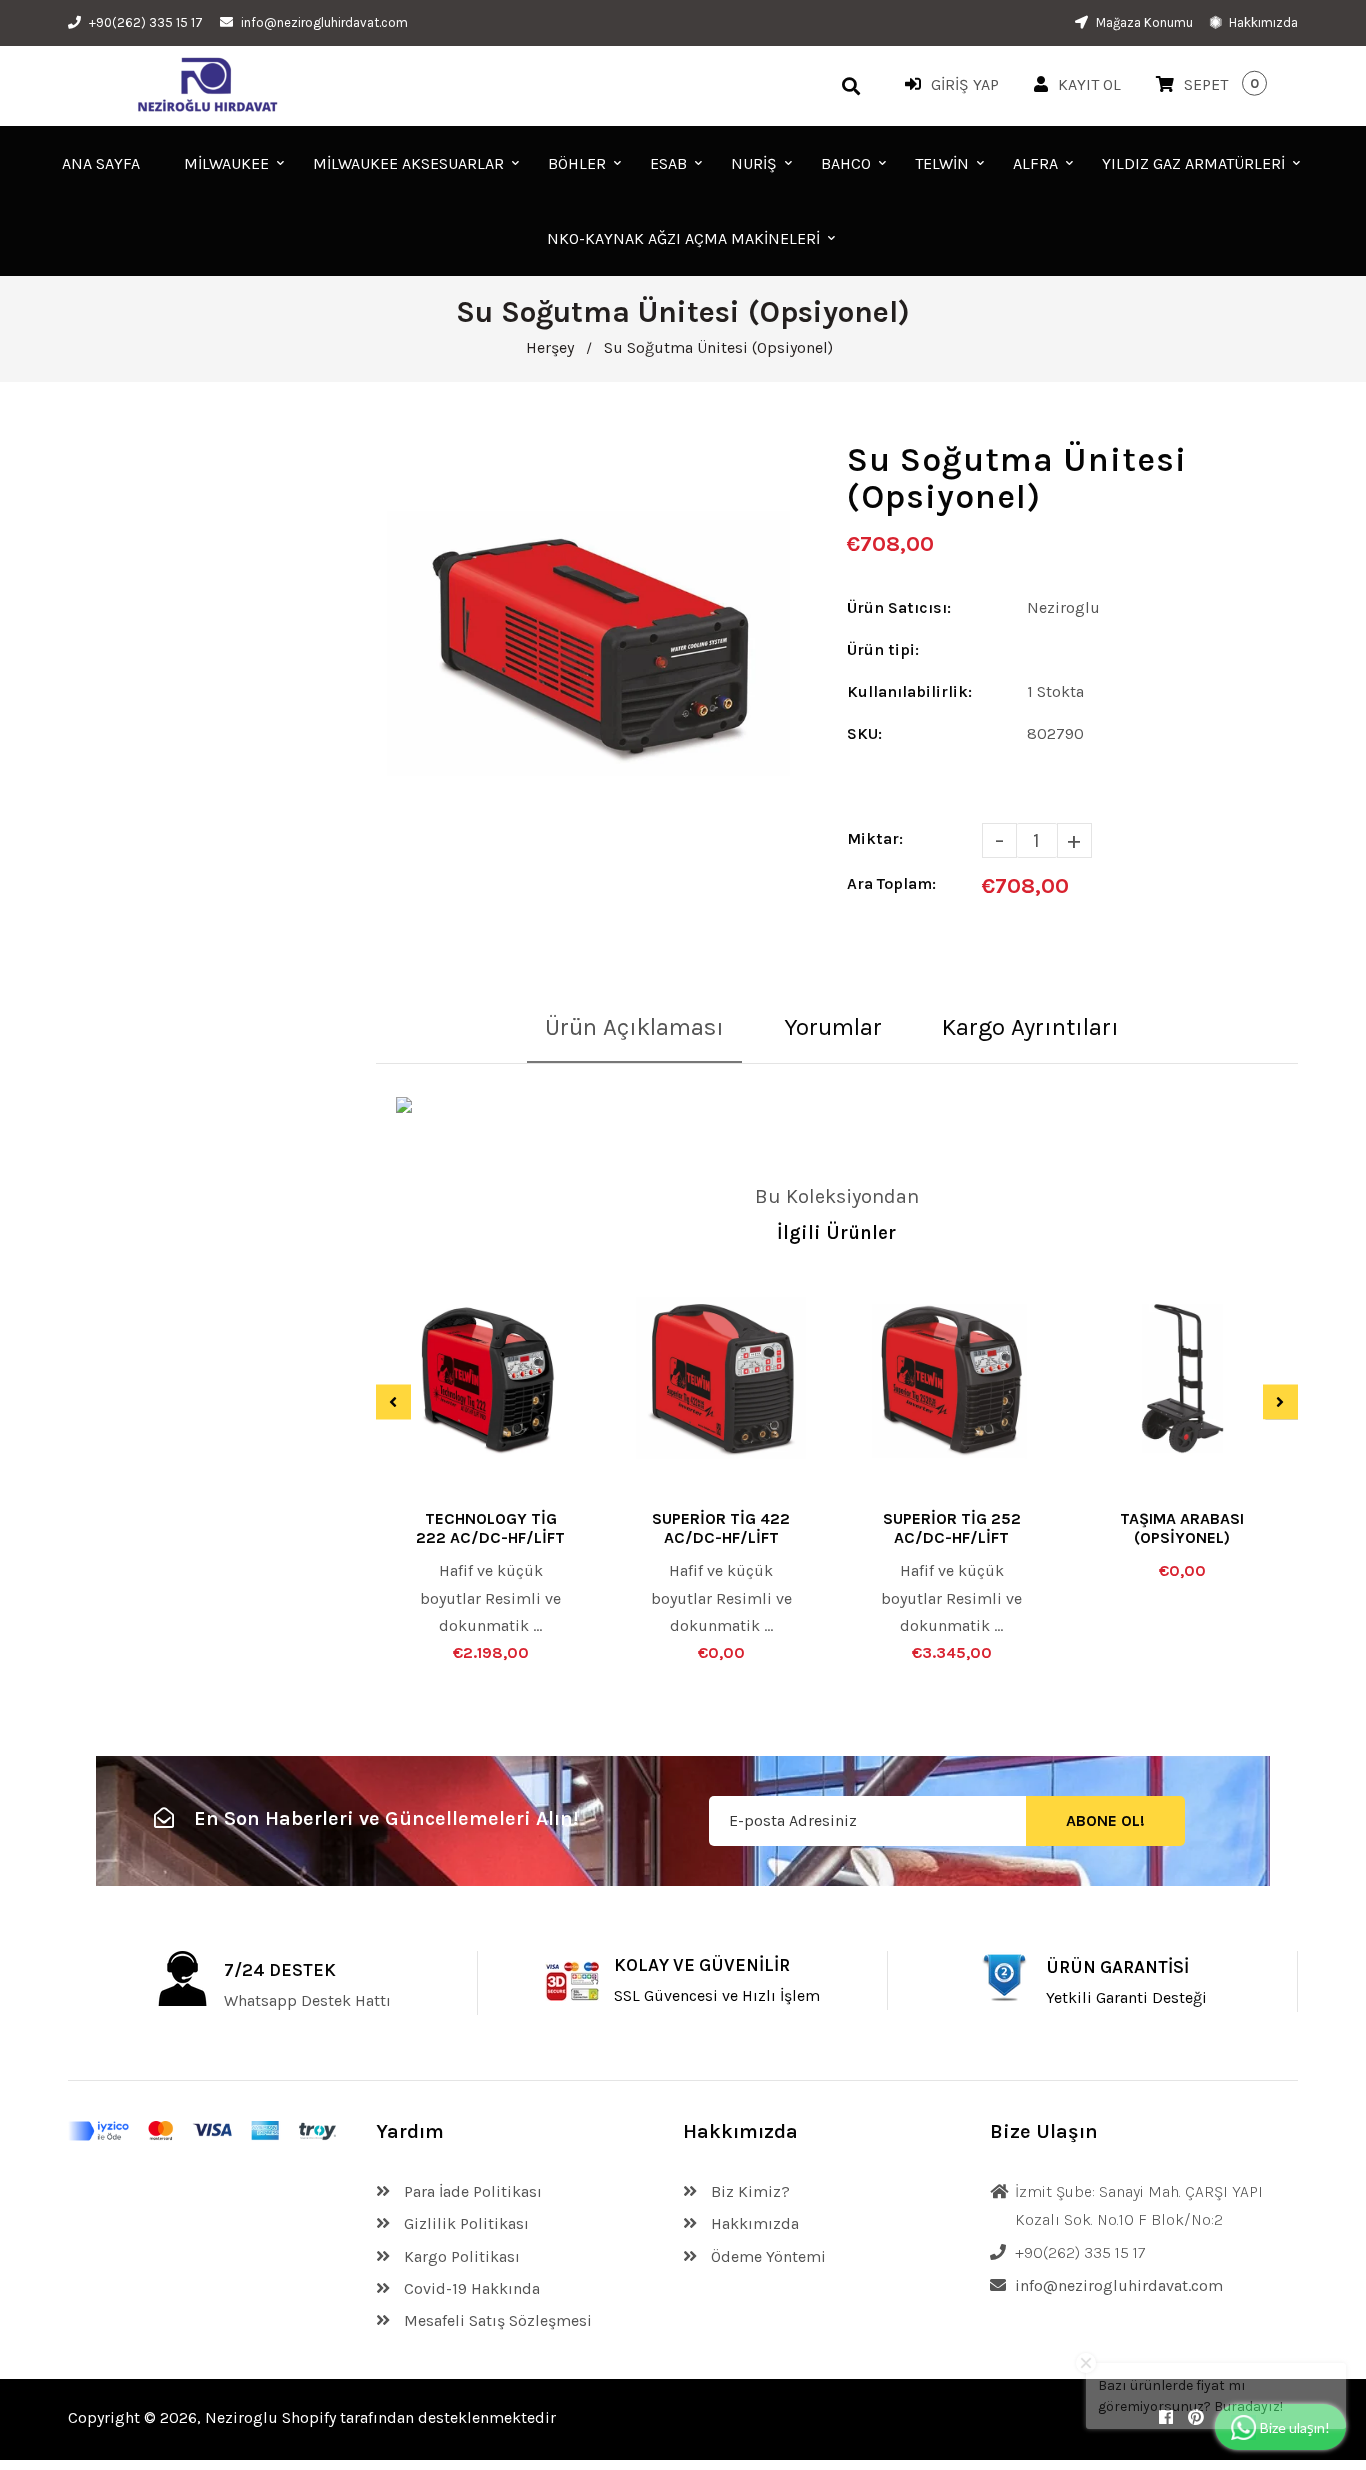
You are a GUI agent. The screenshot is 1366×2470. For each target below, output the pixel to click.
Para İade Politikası (471, 2191)
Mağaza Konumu (1143, 22)
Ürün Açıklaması (634, 1027)
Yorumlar (833, 1027)
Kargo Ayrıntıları (1030, 1027)
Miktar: (875, 838)
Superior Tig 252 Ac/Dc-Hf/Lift (952, 1528)
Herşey (550, 347)
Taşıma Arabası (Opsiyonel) (1182, 1528)
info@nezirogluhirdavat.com (324, 22)
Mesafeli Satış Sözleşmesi (496, 2320)
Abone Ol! (1105, 1821)
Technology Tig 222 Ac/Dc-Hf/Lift (490, 1528)
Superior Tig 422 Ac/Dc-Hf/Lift (721, 1528)
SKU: (864, 733)
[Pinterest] (1196, 2417)
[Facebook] (1166, 2417)
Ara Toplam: (891, 883)
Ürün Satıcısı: (899, 607)
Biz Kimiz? (748, 2191)
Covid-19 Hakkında (470, 2288)
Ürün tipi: (883, 649)
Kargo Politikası (460, 2256)
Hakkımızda (1262, 22)
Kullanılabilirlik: (909, 691)
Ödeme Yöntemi (766, 2256)
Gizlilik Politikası (464, 2223)
